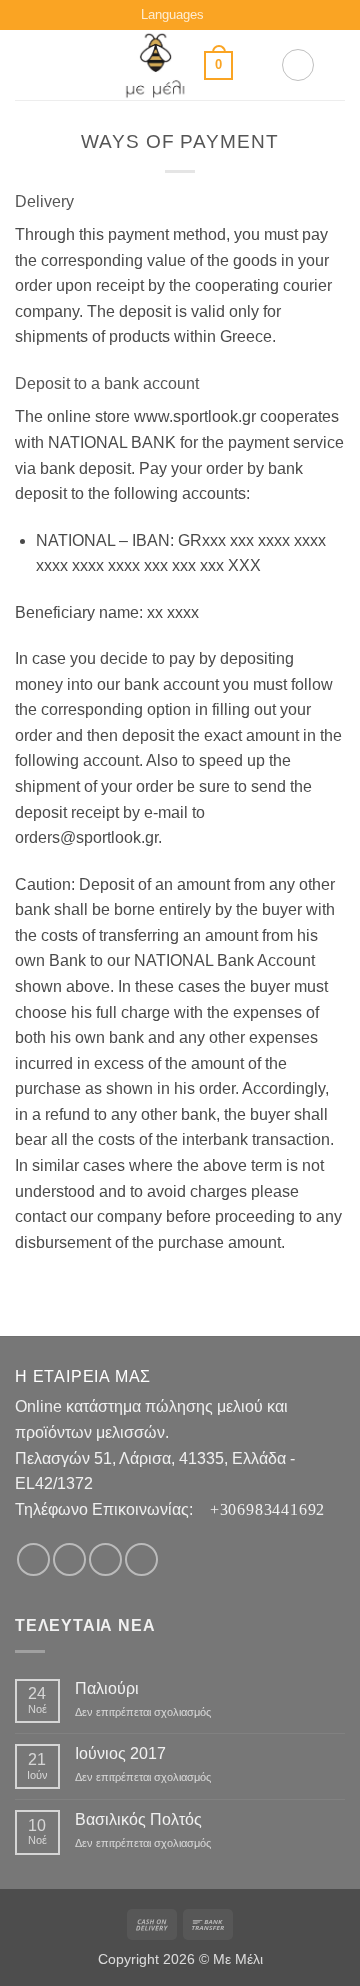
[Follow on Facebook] (33, 1559)
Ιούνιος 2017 (120, 1753)
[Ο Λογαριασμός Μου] (298, 65)
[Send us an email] (105, 1559)
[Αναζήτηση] (337, 65)
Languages (172, 14)
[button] (27, 65)
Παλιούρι (107, 1688)
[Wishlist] (257, 65)
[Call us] (141, 1559)
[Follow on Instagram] (69, 1559)
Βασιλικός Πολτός (138, 1819)
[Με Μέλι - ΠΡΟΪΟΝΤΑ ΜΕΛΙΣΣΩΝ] (155, 65)
